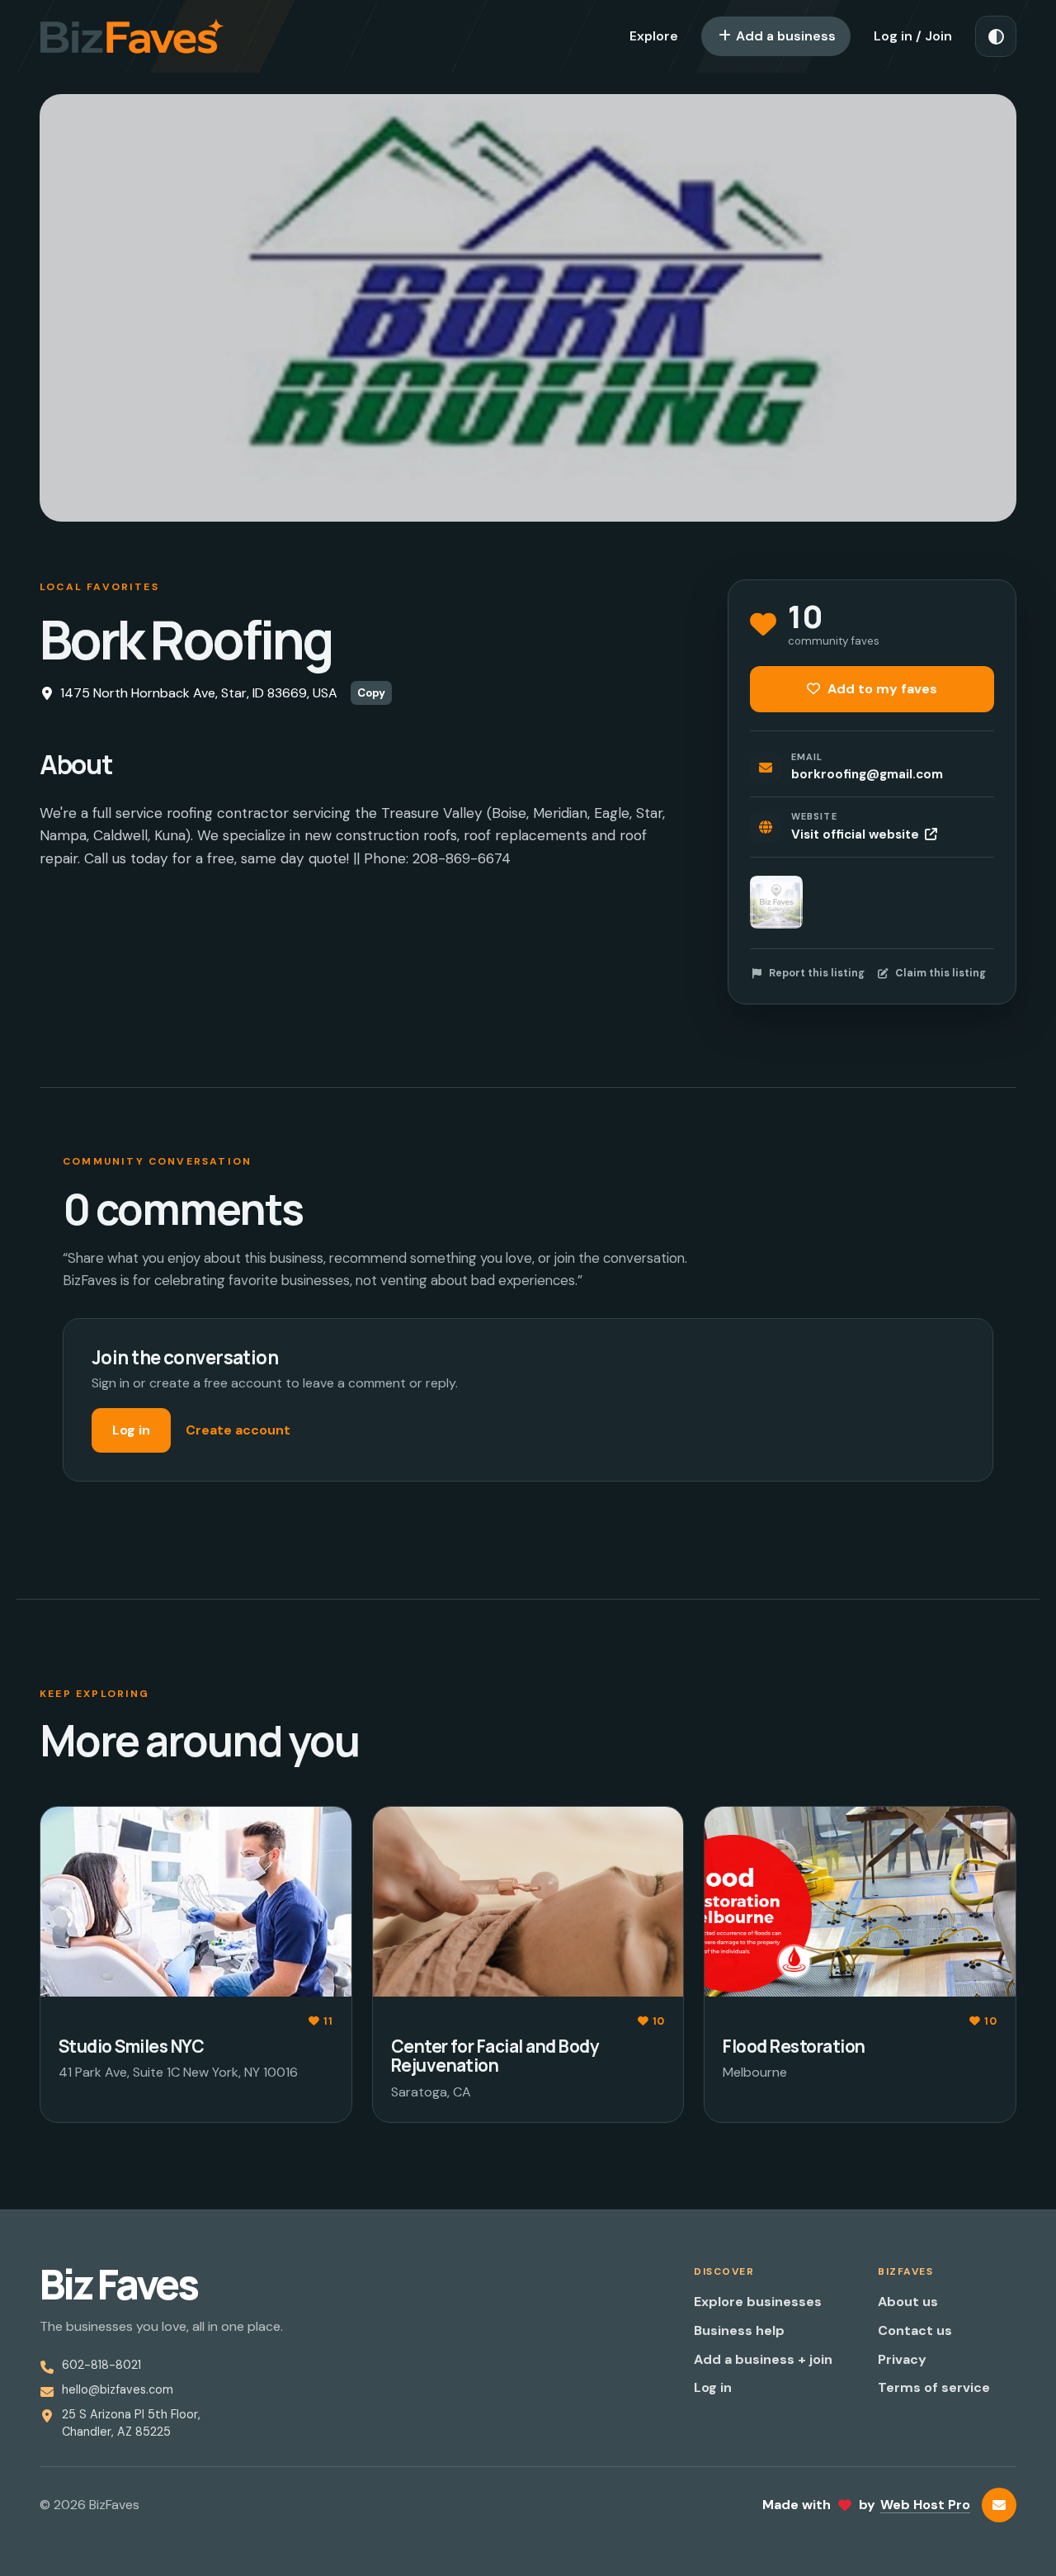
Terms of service (934, 2387)
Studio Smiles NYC (131, 2046)
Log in (131, 1430)
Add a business (784, 36)
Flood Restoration (794, 2046)
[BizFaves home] (132, 36)
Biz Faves (118, 2285)
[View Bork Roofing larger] (776, 902)
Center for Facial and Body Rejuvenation (495, 2056)
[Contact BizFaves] (999, 2505)
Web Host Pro (925, 2505)
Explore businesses (758, 2302)
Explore (654, 36)
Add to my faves (881, 689)
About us (908, 2302)
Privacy (902, 2359)
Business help (739, 2330)
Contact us (915, 2330)
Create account (238, 1430)
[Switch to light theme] (996, 36)
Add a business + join (763, 2359)
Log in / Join (913, 36)
